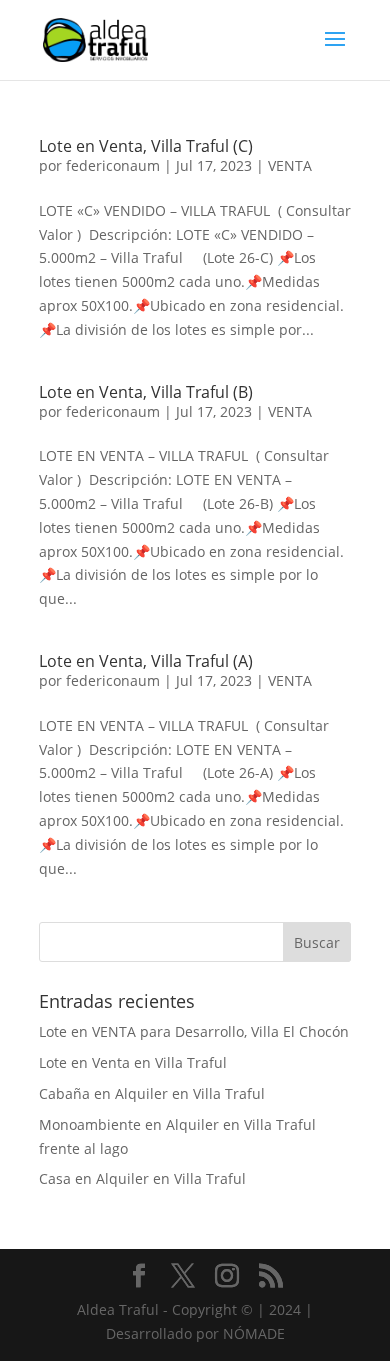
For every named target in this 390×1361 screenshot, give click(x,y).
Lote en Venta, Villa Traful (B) (146, 392)
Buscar (317, 942)
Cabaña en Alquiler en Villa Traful (152, 1093)
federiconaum (113, 165)
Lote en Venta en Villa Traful (133, 1062)
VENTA (290, 165)
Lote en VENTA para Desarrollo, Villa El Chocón (194, 1031)
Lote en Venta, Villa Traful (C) (146, 146)
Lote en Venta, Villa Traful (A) (146, 661)
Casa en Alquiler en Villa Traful (142, 1178)
